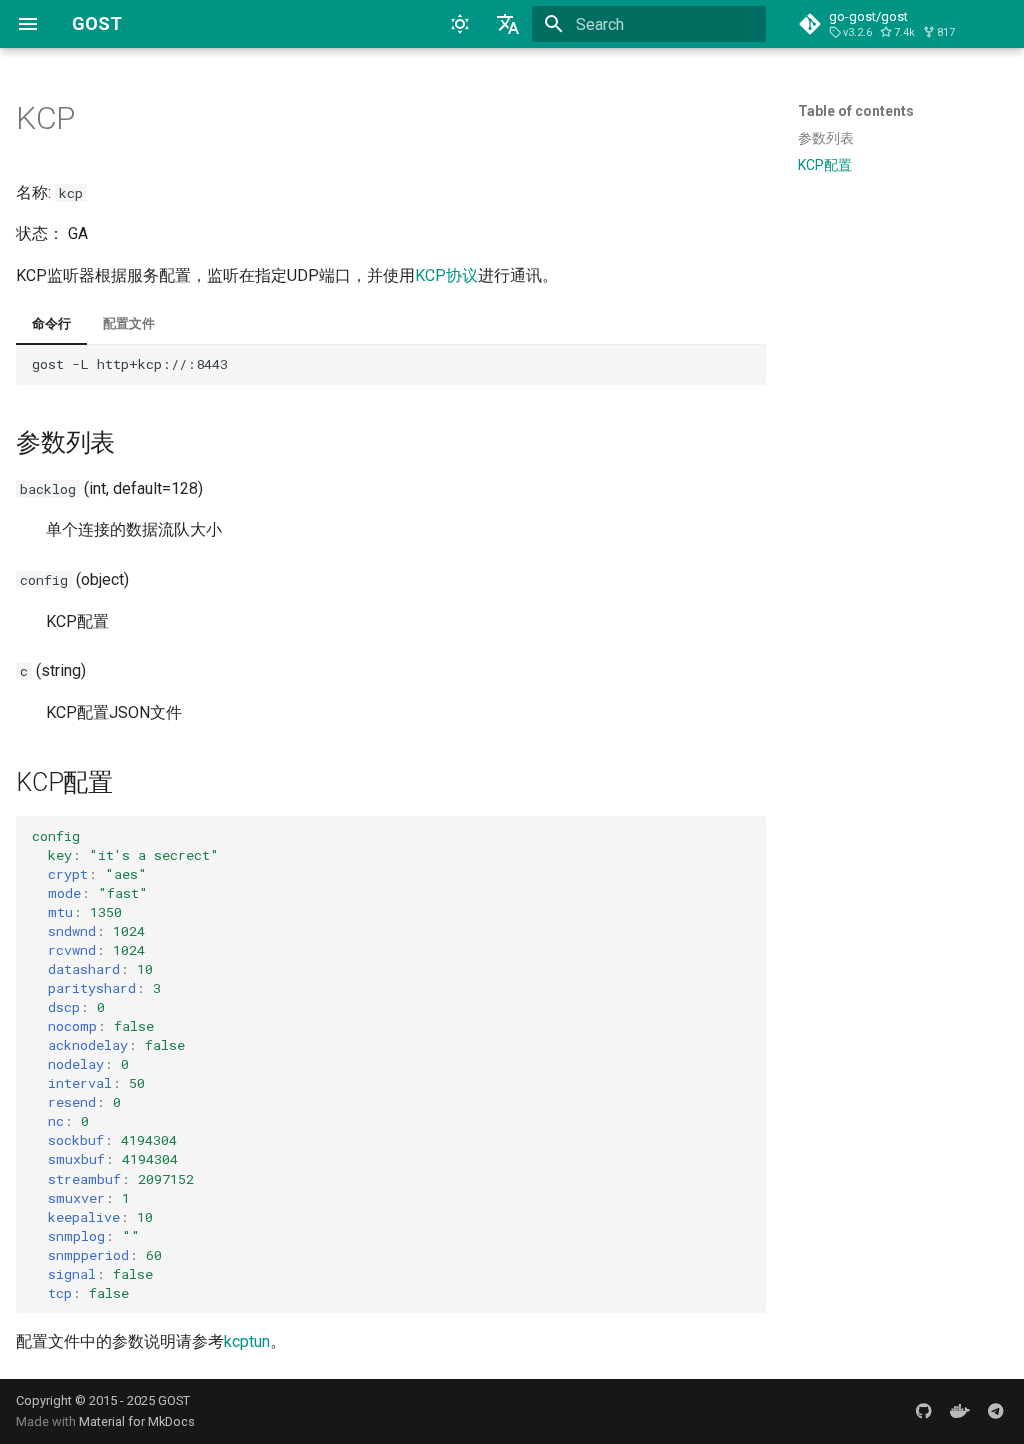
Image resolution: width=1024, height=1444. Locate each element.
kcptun (247, 1341)
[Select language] (508, 24)
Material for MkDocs (137, 1421)
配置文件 (129, 323)
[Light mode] (460, 24)
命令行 (51, 323)
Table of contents (856, 111)
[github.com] (924, 1411)
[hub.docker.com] (960, 1411)
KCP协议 (446, 275)
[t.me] (996, 1411)
